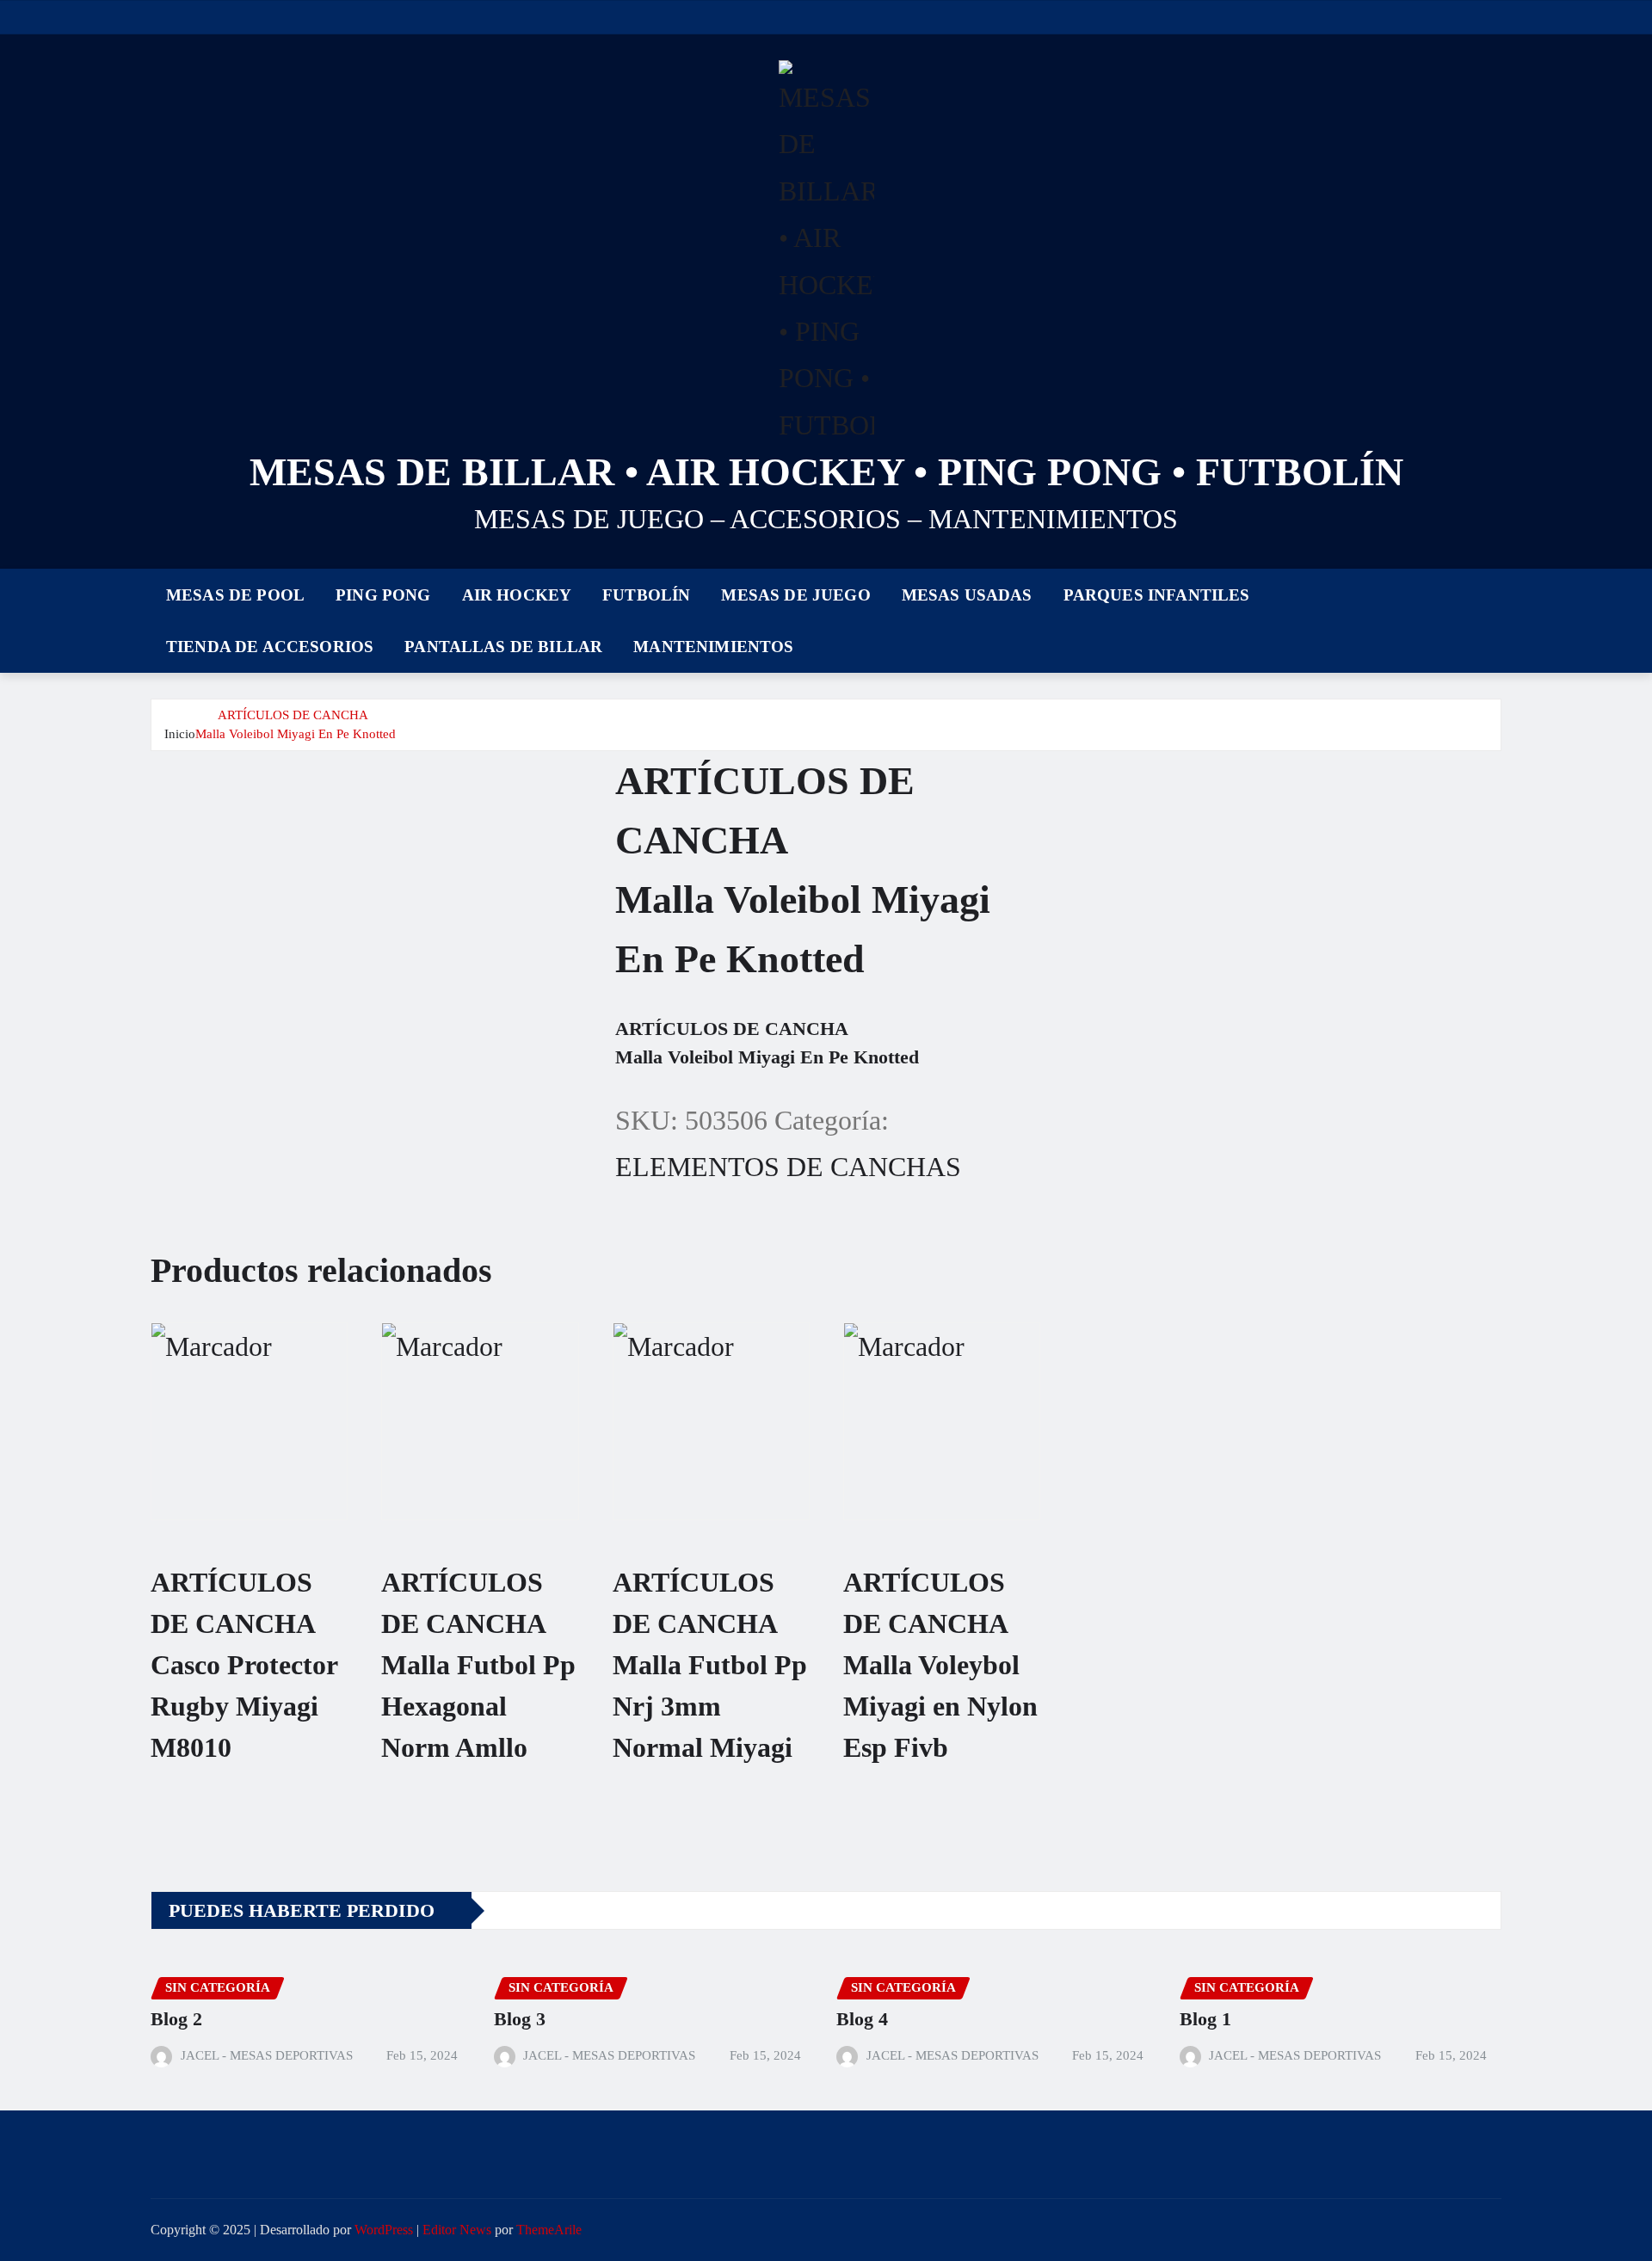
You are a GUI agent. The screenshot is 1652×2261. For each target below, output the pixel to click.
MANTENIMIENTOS (713, 647)
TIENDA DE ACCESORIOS (270, 647)
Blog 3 (520, 2019)
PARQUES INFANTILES (1157, 595)
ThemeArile (549, 2230)
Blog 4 (862, 2019)
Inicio (180, 734)
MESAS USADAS (967, 595)
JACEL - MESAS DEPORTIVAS (267, 2055)
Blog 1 (1205, 2019)
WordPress (384, 2230)
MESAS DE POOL (235, 595)
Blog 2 (176, 2019)
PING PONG (383, 595)
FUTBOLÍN (646, 595)
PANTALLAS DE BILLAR (503, 647)
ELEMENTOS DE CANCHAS (788, 1167)
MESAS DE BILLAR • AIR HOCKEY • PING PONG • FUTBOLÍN (826, 472)
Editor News (457, 2230)
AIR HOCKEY (517, 595)
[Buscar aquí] (1496, 617)
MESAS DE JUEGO (795, 595)
